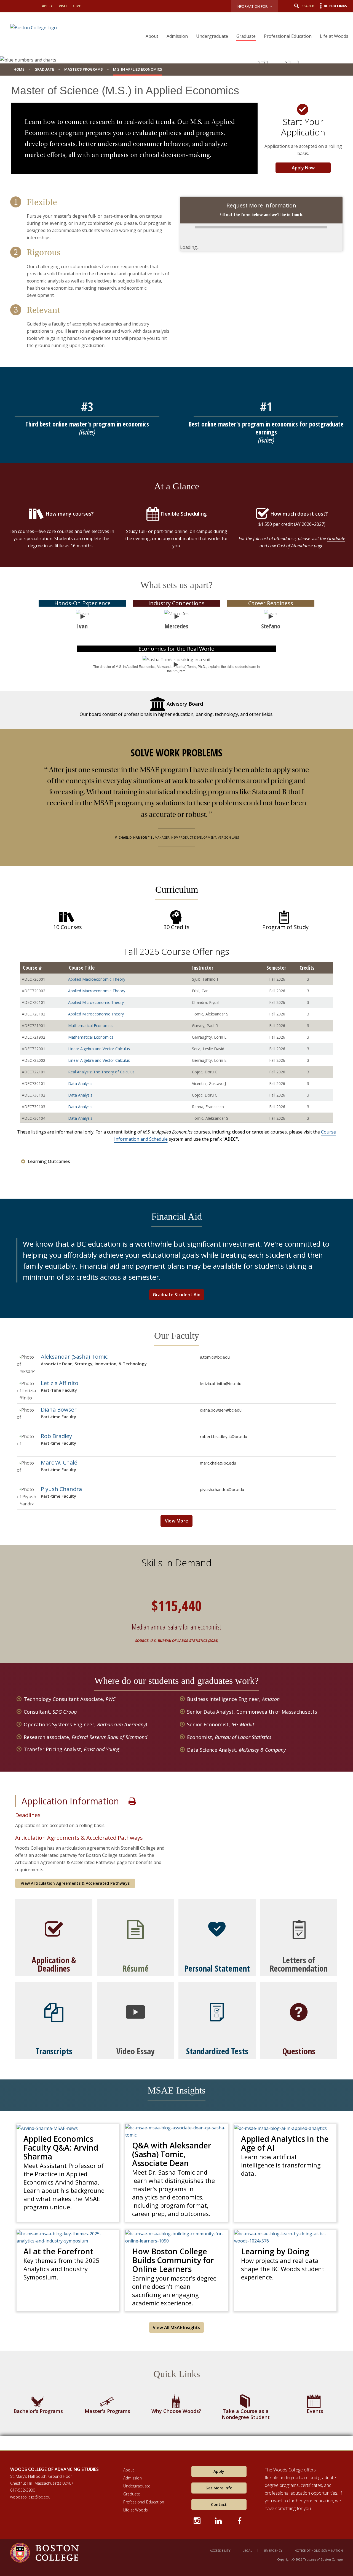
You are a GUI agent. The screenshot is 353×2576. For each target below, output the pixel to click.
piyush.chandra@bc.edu (222, 1489)
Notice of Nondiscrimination (319, 2550)
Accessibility (220, 2550)
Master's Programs (84, 69)
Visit (63, 6)
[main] (176, 1267)
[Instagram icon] (198, 2520)
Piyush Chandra (61, 1489)
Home (19, 69)
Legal (247, 2550)
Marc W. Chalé (59, 1462)
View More (177, 1521)
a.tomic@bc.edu (215, 1357)
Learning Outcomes (49, 1162)
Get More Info (219, 2488)
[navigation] (244, 26)
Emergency (273, 2550)
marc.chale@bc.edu (218, 1463)
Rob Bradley (56, 1436)
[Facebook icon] (240, 2520)
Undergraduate (212, 36)
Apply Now (303, 168)
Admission (177, 36)
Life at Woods (334, 36)
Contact (219, 2504)
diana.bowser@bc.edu (221, 1410)
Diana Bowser (59, 1410)
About (152, 36)
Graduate (246, 36)
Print (132, 1801)
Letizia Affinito (60, 1383)
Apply (47, 6)
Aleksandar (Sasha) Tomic (74, 1357)
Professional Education (288, 36)
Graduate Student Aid (177, 1295)
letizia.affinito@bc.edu (221, 1383)
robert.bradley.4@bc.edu (224, 1436)
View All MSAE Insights (176, 2327)
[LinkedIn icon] (219, 2520)
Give (77, 6)
